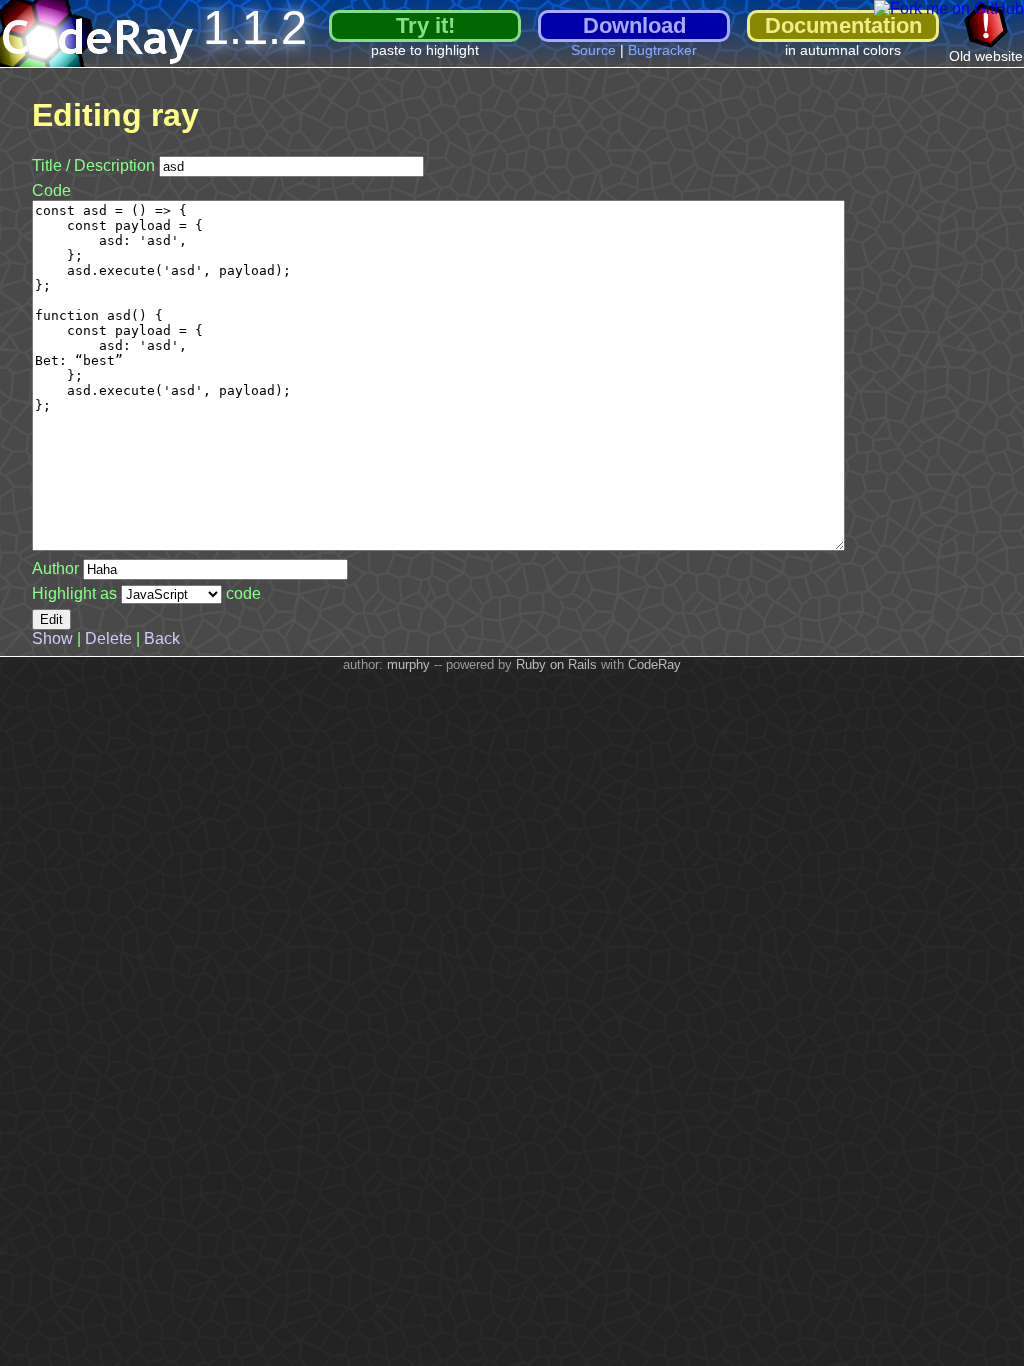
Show (52, 638)
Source (593, 50)
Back (162, 638)
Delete (108, 638)
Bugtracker (662, 50)
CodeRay (654, 664)
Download (634, 25)
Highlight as (76, 593)
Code (51, 190)
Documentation (843, 25)
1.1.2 (255, 27)
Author (55, 568)
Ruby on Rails (556, 664)
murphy (408, 664)
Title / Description (93, 165)
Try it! (425, 25)
